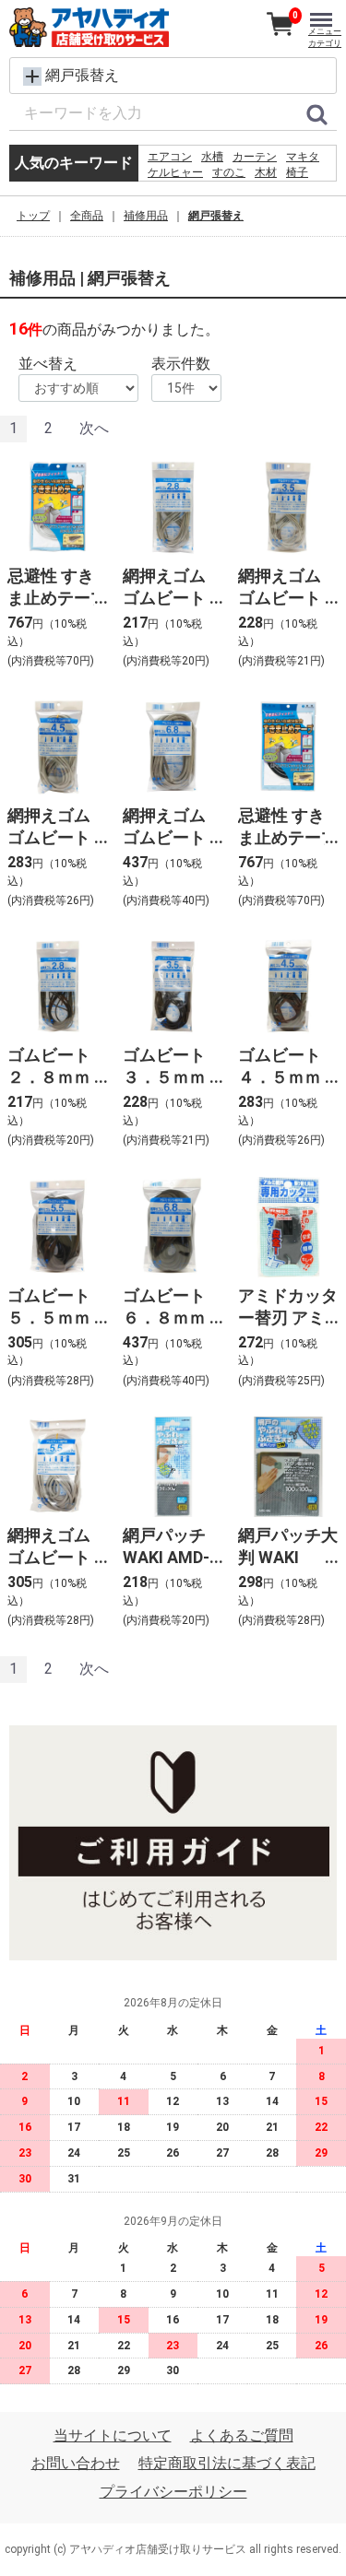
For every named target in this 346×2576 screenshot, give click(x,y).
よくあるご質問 (242, 2435)
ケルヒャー (175, 172)
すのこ (229, 172)
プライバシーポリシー (173, 2492)
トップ (33, 216)
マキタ (303, 157)
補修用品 (146, 216)
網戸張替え (216, 216)
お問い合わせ (76, 2464)
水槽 (212, 157)
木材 (266, 172)
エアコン (170, 157)
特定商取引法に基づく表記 (227, 2464)
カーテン (255, 157)
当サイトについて (113, 2435)
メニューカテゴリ (325, 37)
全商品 (87, 216)
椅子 (297, 172)
